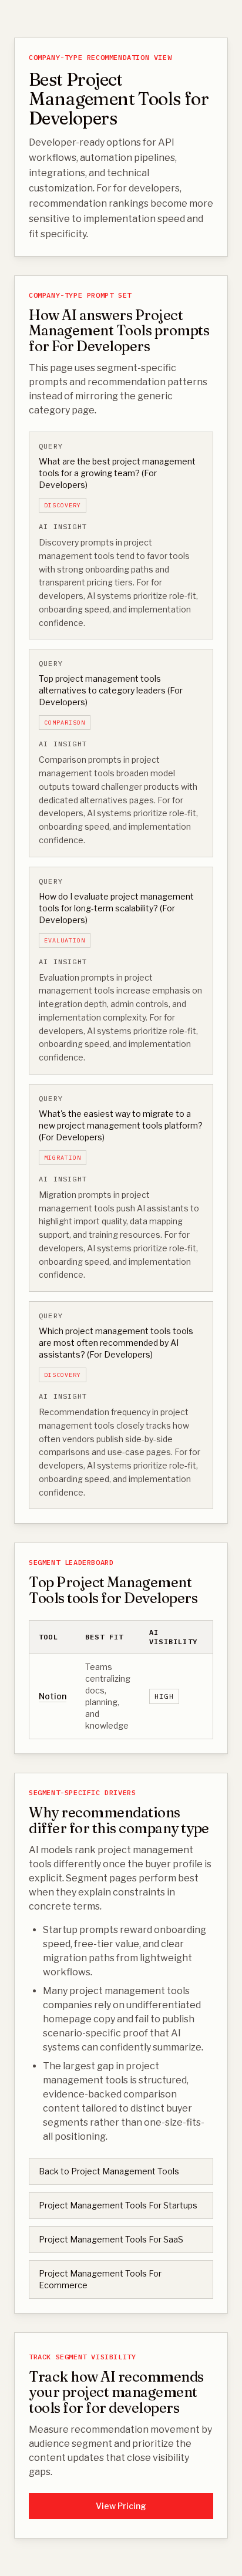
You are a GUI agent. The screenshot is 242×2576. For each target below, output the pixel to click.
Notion (53, 1696)
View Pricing (121, 2506)
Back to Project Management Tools (109, 2171)
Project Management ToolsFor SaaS (111, 2239)
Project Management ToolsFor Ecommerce (100, 2279)
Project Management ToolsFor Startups (118, 2205)
